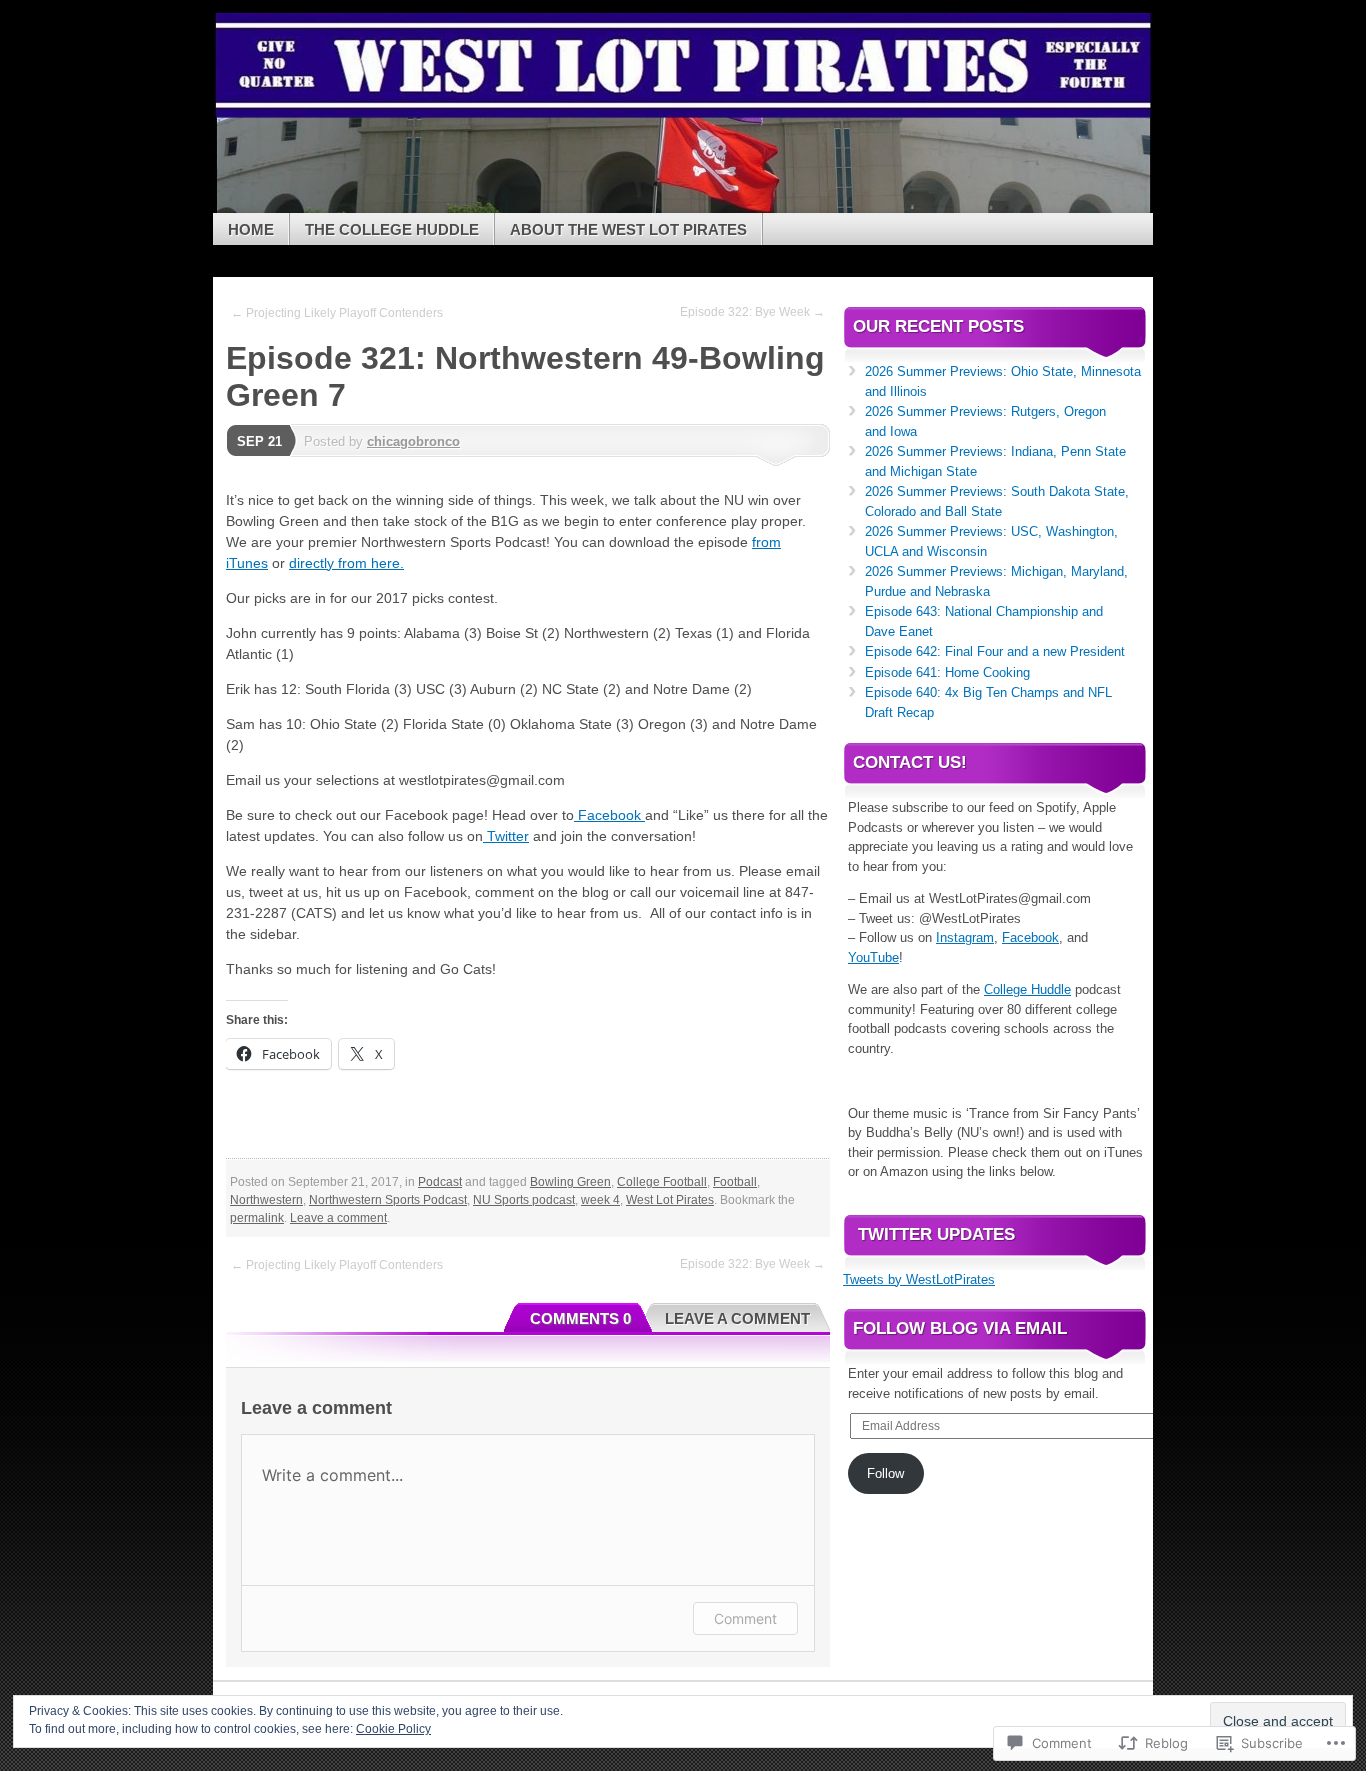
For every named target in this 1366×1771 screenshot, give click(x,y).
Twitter (506, 836)
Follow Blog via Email (960, 1328)
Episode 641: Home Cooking (947, 672)
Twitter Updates (936, 1234)
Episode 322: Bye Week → (752, 312)
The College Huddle (392, 229)
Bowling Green (570, 1182)
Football (735, 1182)
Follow (885, 1473)
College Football (662, 1182)
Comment (745, 1618)
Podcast (440, 1182)
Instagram (965, 937)
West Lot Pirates (670, 1200)
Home (251, 229)
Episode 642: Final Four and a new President (995, 651)
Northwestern (266, 1200)
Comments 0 (580, 1318)
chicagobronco (413, 441)
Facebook (609, 815)
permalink (257, 1218)
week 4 (600, 1200)
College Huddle (1027, 989)
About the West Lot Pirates (628, 229)
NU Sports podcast (524, 1200)
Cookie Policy (393, 1729)
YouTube (873, 957)
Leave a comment (338, 1218)
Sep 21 (259, 441)
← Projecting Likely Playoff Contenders (337, 313)
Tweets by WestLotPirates (919, 1279)
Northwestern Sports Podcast (388, 1200)
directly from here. (346, 563)
